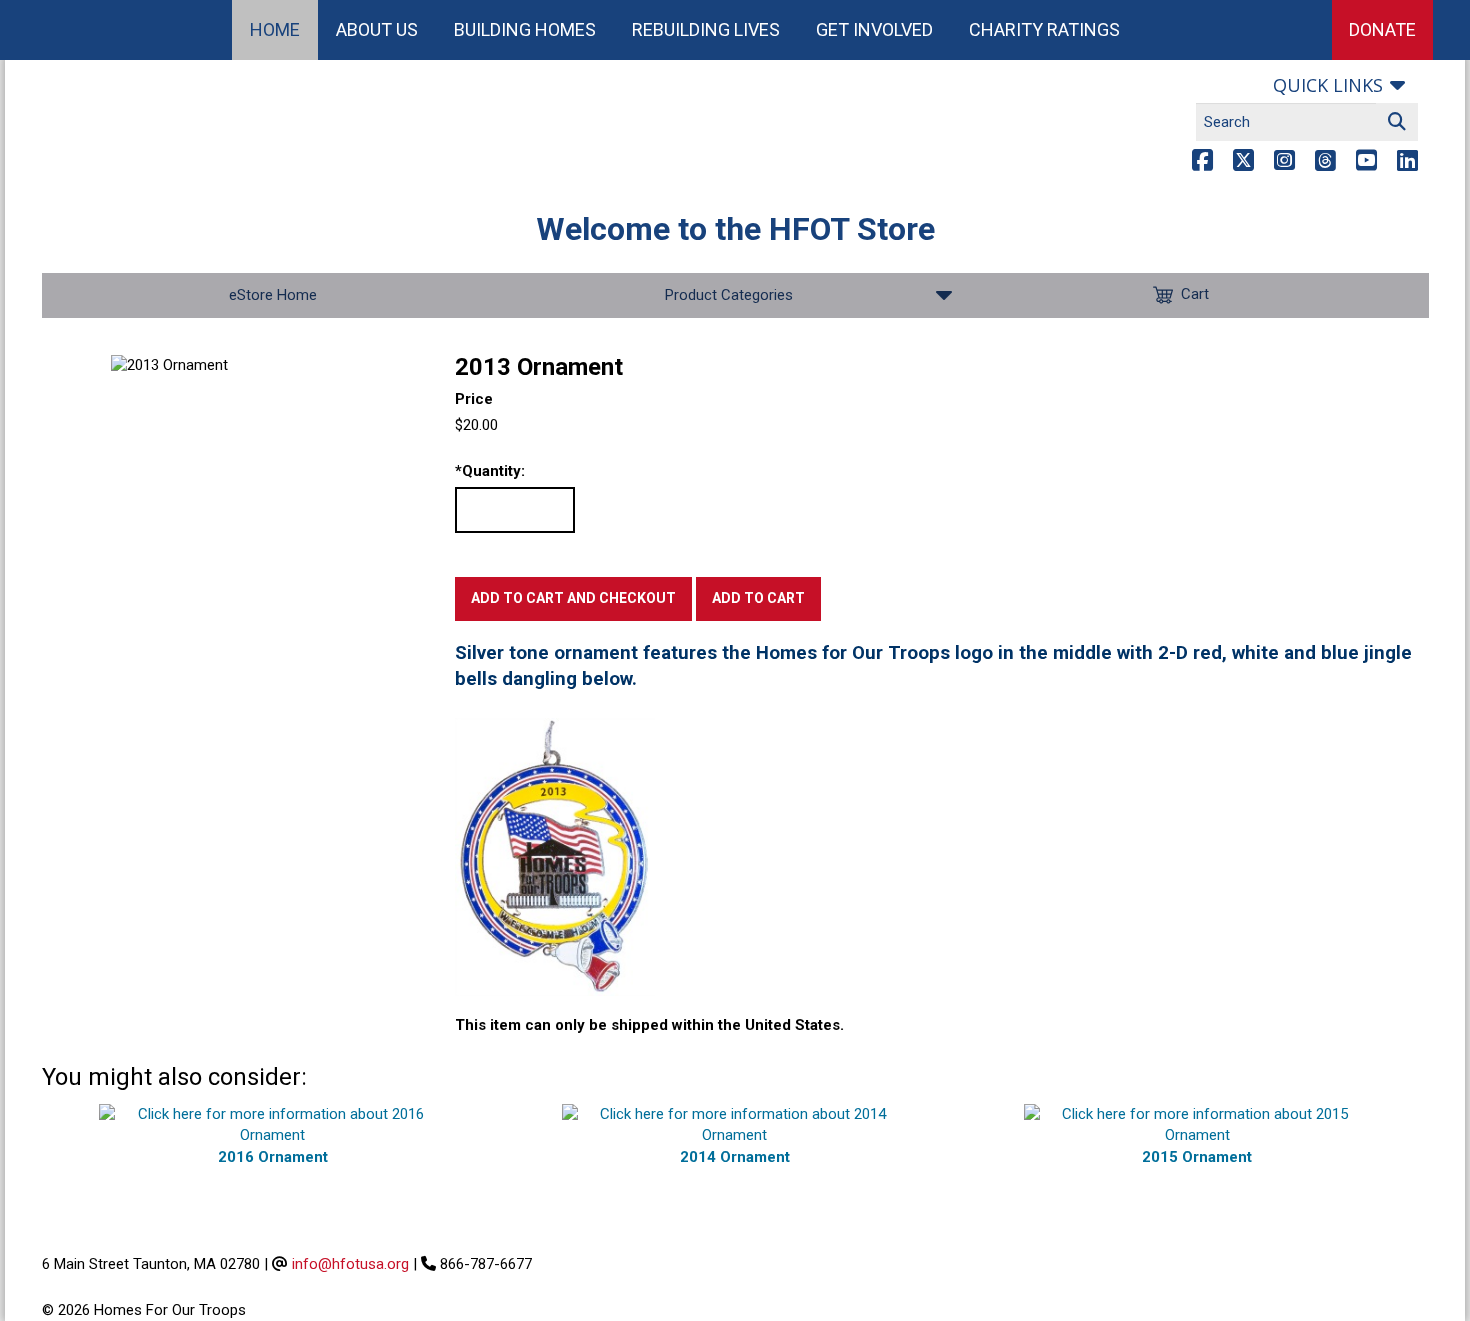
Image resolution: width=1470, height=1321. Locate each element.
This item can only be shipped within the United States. (649, 1025)
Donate (1382, 29)
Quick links (1328, 85)
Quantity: (490, 471)
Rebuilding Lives (706, 29)
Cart (1195, 294)
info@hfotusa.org (350, 1264)
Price (474, 399)
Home (275, 29)
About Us (377, 29)
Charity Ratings (1044, 29)
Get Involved (874, 29)
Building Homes (525, 29)
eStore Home (273, 295)
